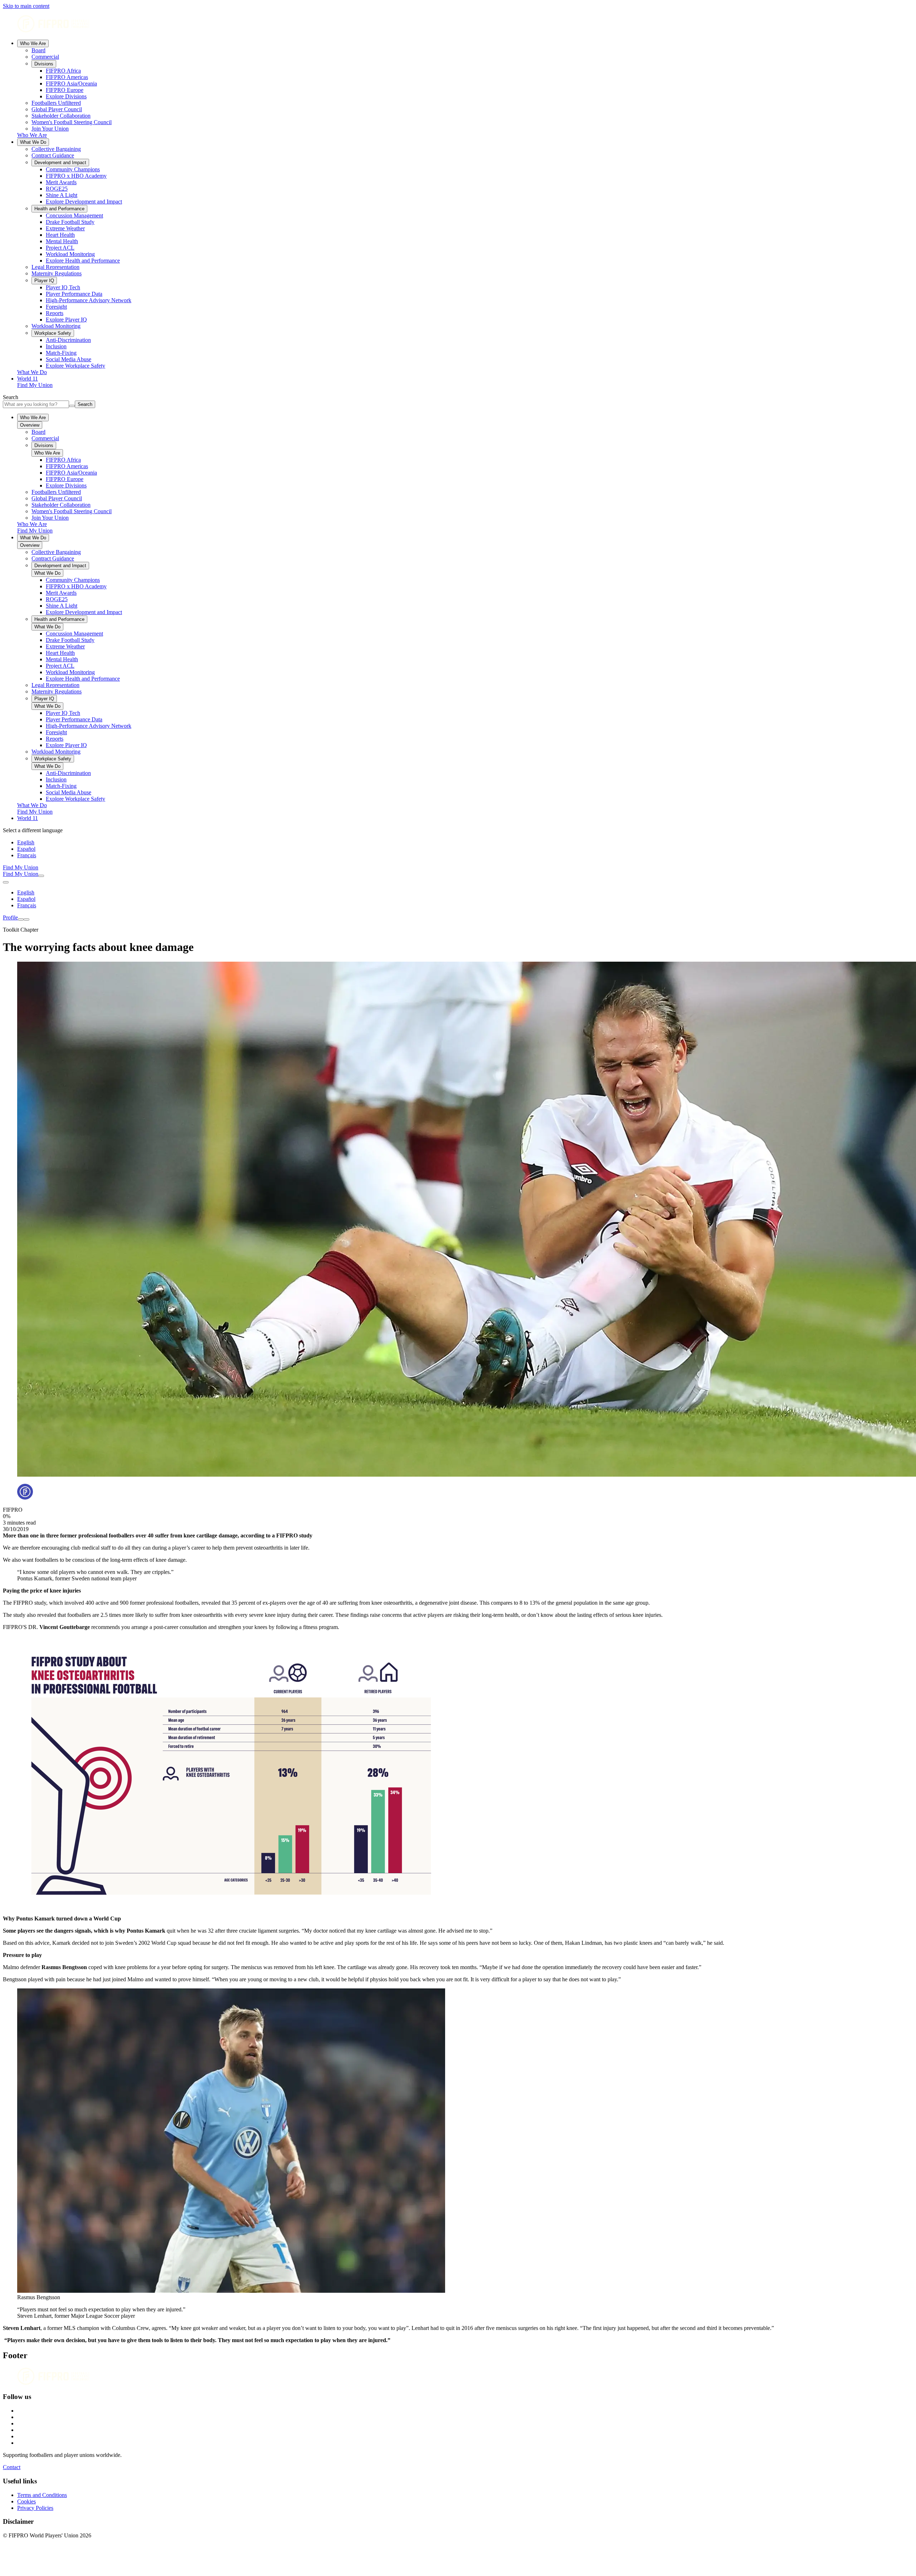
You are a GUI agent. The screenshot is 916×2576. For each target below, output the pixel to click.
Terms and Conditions (42, 2495)
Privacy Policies (35, 2508)
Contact (12, 2467)
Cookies (26, 2501)
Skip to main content (26, 6)
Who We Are (33, 43)
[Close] (26, 919)
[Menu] (21, 919)
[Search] (41, 876)
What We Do (33, 142)
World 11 (28, 379)
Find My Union (35, 385)
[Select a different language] (6, 882)
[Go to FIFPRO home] (458, 24)
